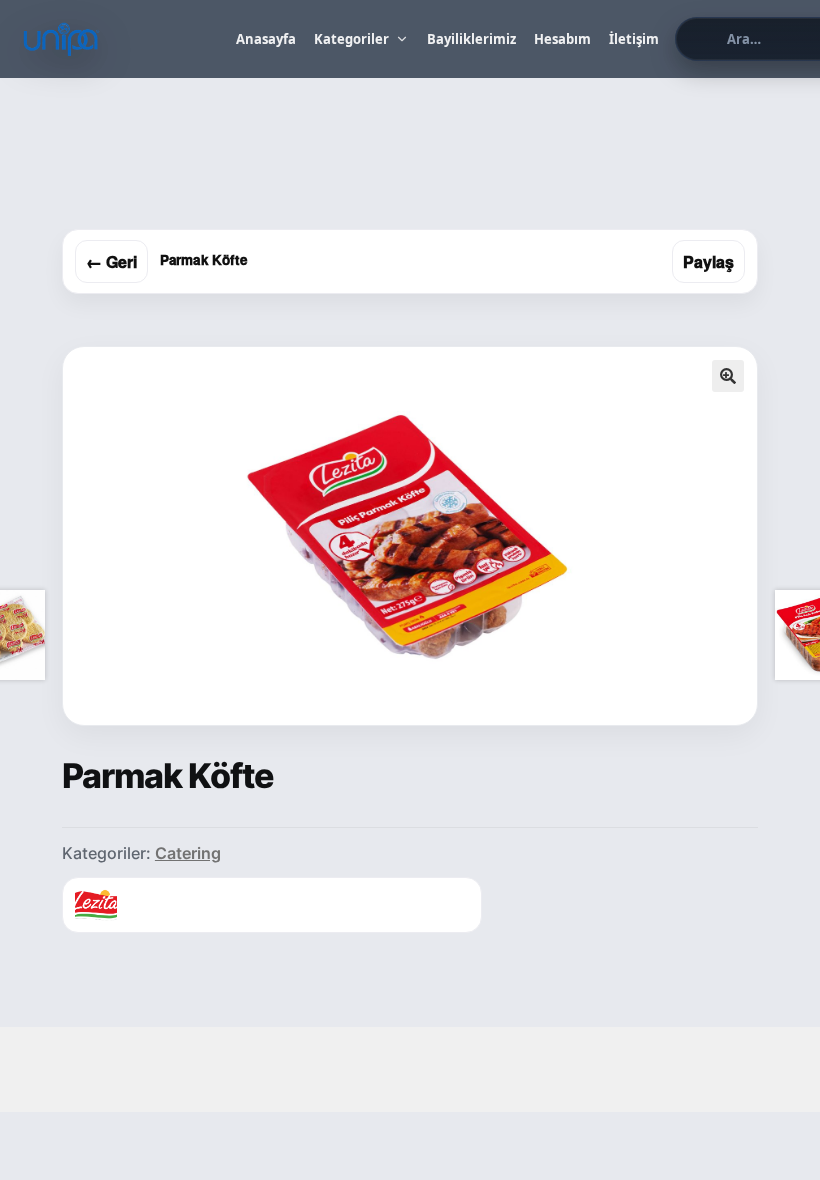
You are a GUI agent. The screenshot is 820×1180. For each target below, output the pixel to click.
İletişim (634, 39)
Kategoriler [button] (351, 39)
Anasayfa (266, 39)
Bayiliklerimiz (471, 39)
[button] (728, 376)
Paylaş (708, 261)
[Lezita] (96, 905)
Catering (188, 853)
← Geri (111, 261)
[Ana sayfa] (120, 39)
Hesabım (562, 39)
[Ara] (698, 39)
